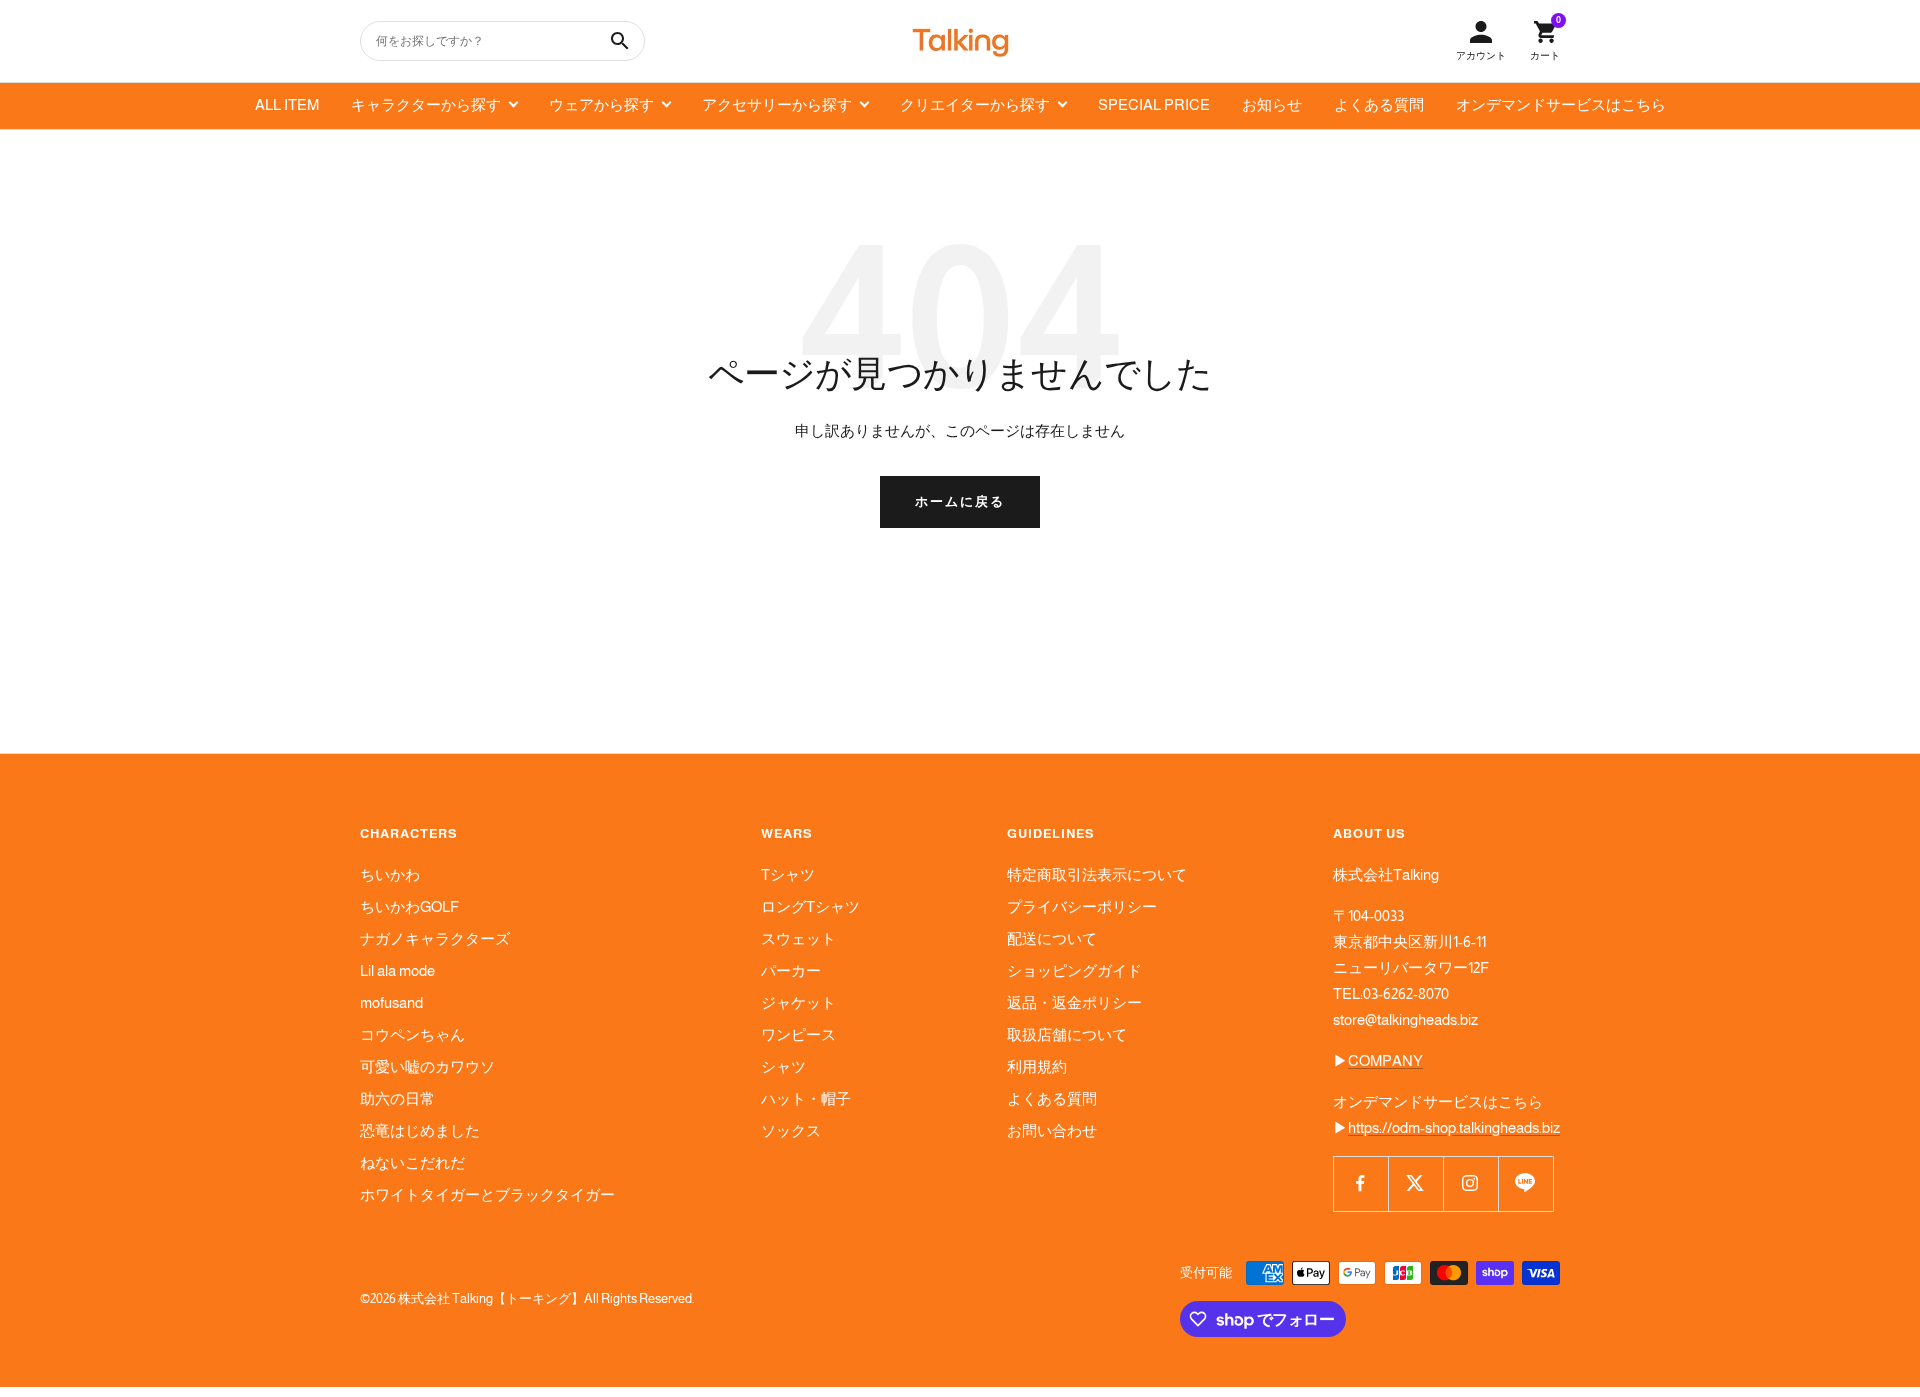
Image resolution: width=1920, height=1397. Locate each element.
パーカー (791, 970)
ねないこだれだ (412, 1162)
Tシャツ (788, 874)
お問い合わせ (1052, 1130)
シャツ (783, 1066)
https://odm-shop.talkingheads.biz (1454, 1127)
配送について (1052, 938)
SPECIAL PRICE (1154, 104)
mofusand (391, 1002)
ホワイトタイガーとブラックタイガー (487, 1194)
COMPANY (1385, 1060)
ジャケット (798, 1002)
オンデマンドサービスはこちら (1561, 104)
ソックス (791, 1130)
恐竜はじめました (420, 1130)
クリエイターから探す (975, 104)
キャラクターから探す (426, 104)
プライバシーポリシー (1082, 906)
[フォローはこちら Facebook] (1360, 1183)
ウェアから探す (601, 104)
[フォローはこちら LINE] (1525, 1183)
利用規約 (1037, 1066)
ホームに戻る (960, 501)
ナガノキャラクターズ (435, 938)
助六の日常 (397, 1098)
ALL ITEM (287, 104)
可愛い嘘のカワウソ (427, 1066)
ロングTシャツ (810, 906)
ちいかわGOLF (409, 906)
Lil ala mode (397, 970)
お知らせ (1272, 104)
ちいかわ (390, 874)
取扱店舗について (1067, 1034)
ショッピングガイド (1074, 970)
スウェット (798, 938)
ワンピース (798, 1034)
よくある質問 (1379, 104)
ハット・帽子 (806, 1098)
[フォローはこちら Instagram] (1470, 1183)
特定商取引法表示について (1097, 874)
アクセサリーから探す (777, 104)
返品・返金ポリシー (1074, 1002)
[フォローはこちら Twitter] (1415, 1183)
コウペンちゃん (412, 1034)
